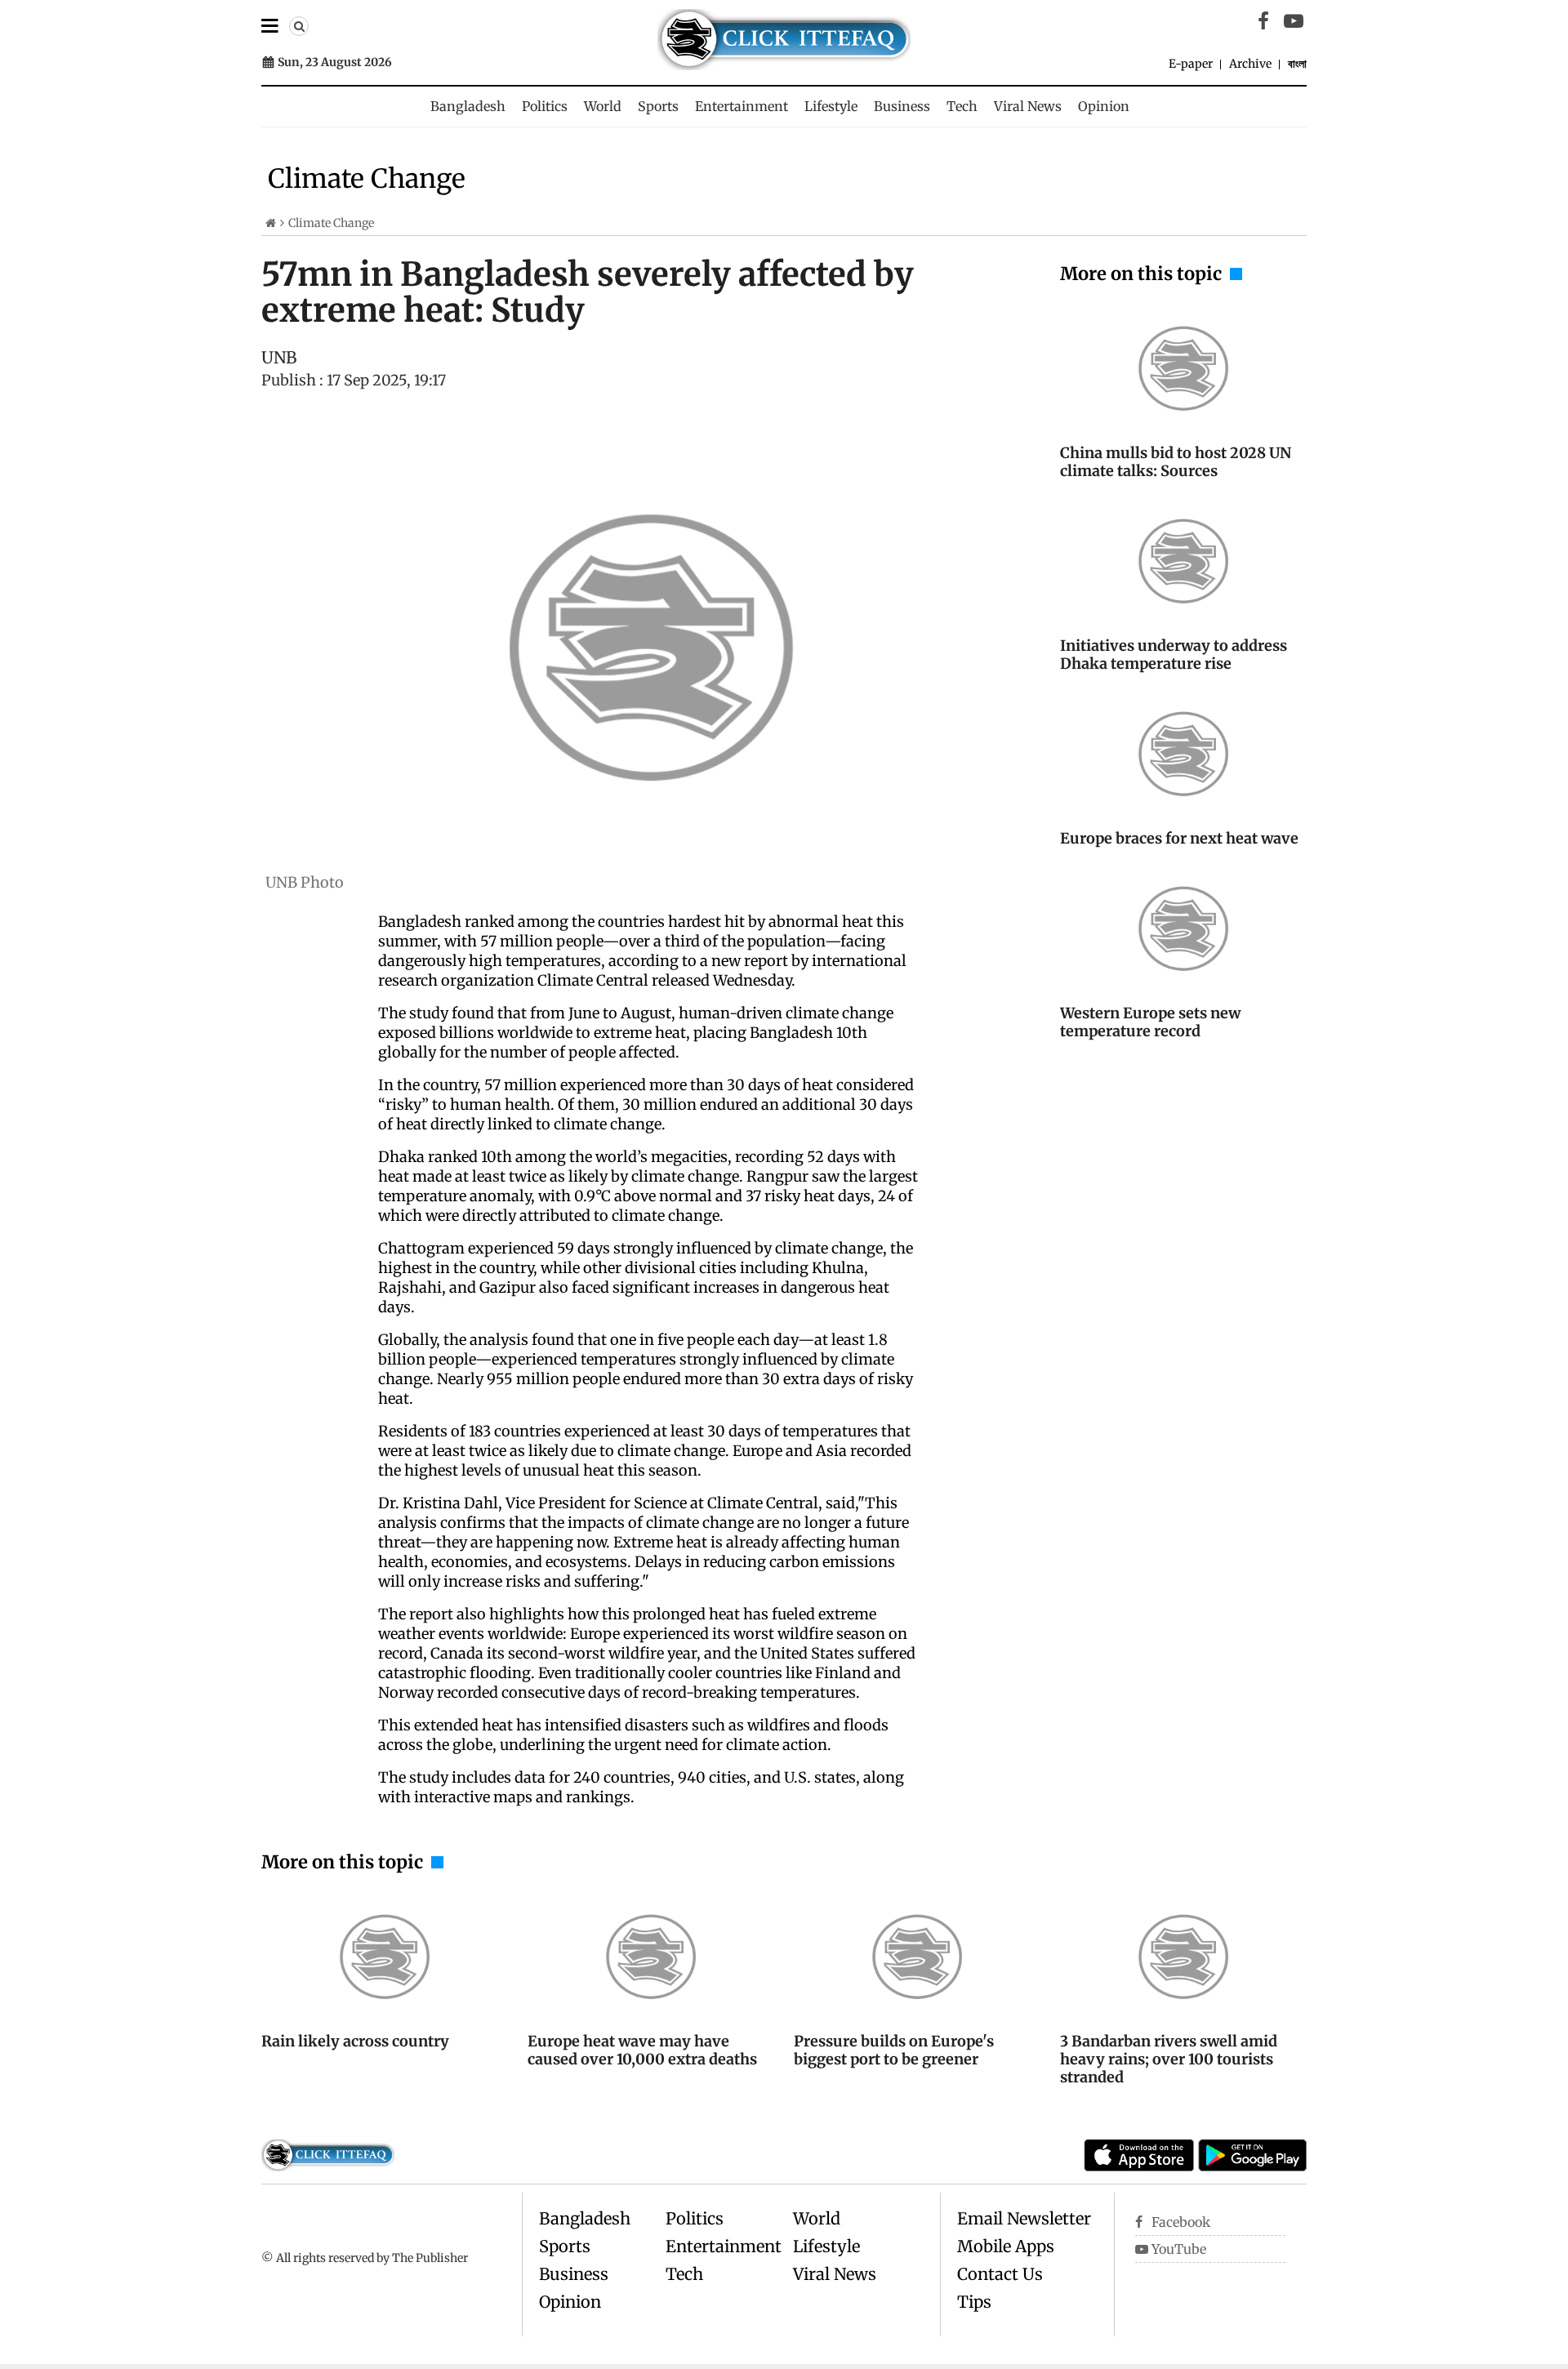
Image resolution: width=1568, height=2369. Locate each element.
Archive (1250, 64)
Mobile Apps (1006, 2246)
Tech (962, 106)
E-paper (1191, 64)
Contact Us (1000, 2274)
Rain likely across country (355, 2041)
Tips (974, 2302)
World (603, 106)
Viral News (1028, 106)
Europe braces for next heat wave (1179, 838)
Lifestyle (831, 106)
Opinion (1104, 106)
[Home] (271, 223)
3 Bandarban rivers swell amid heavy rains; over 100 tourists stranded (1169, 2059)
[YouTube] (1294, 21)
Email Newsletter (1024, 2218)
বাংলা (1297, 64)
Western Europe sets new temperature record (1150, 1022)
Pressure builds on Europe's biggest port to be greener (894, 2050)
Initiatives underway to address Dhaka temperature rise (1174, 655)
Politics (545, 106)
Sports (658, 106)
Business (902, 106)
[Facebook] (1263, 21)
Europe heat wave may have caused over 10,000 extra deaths (642, 2050)
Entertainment (742, 106)
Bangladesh (468, 106)
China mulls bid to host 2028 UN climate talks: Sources (1176, 462)
